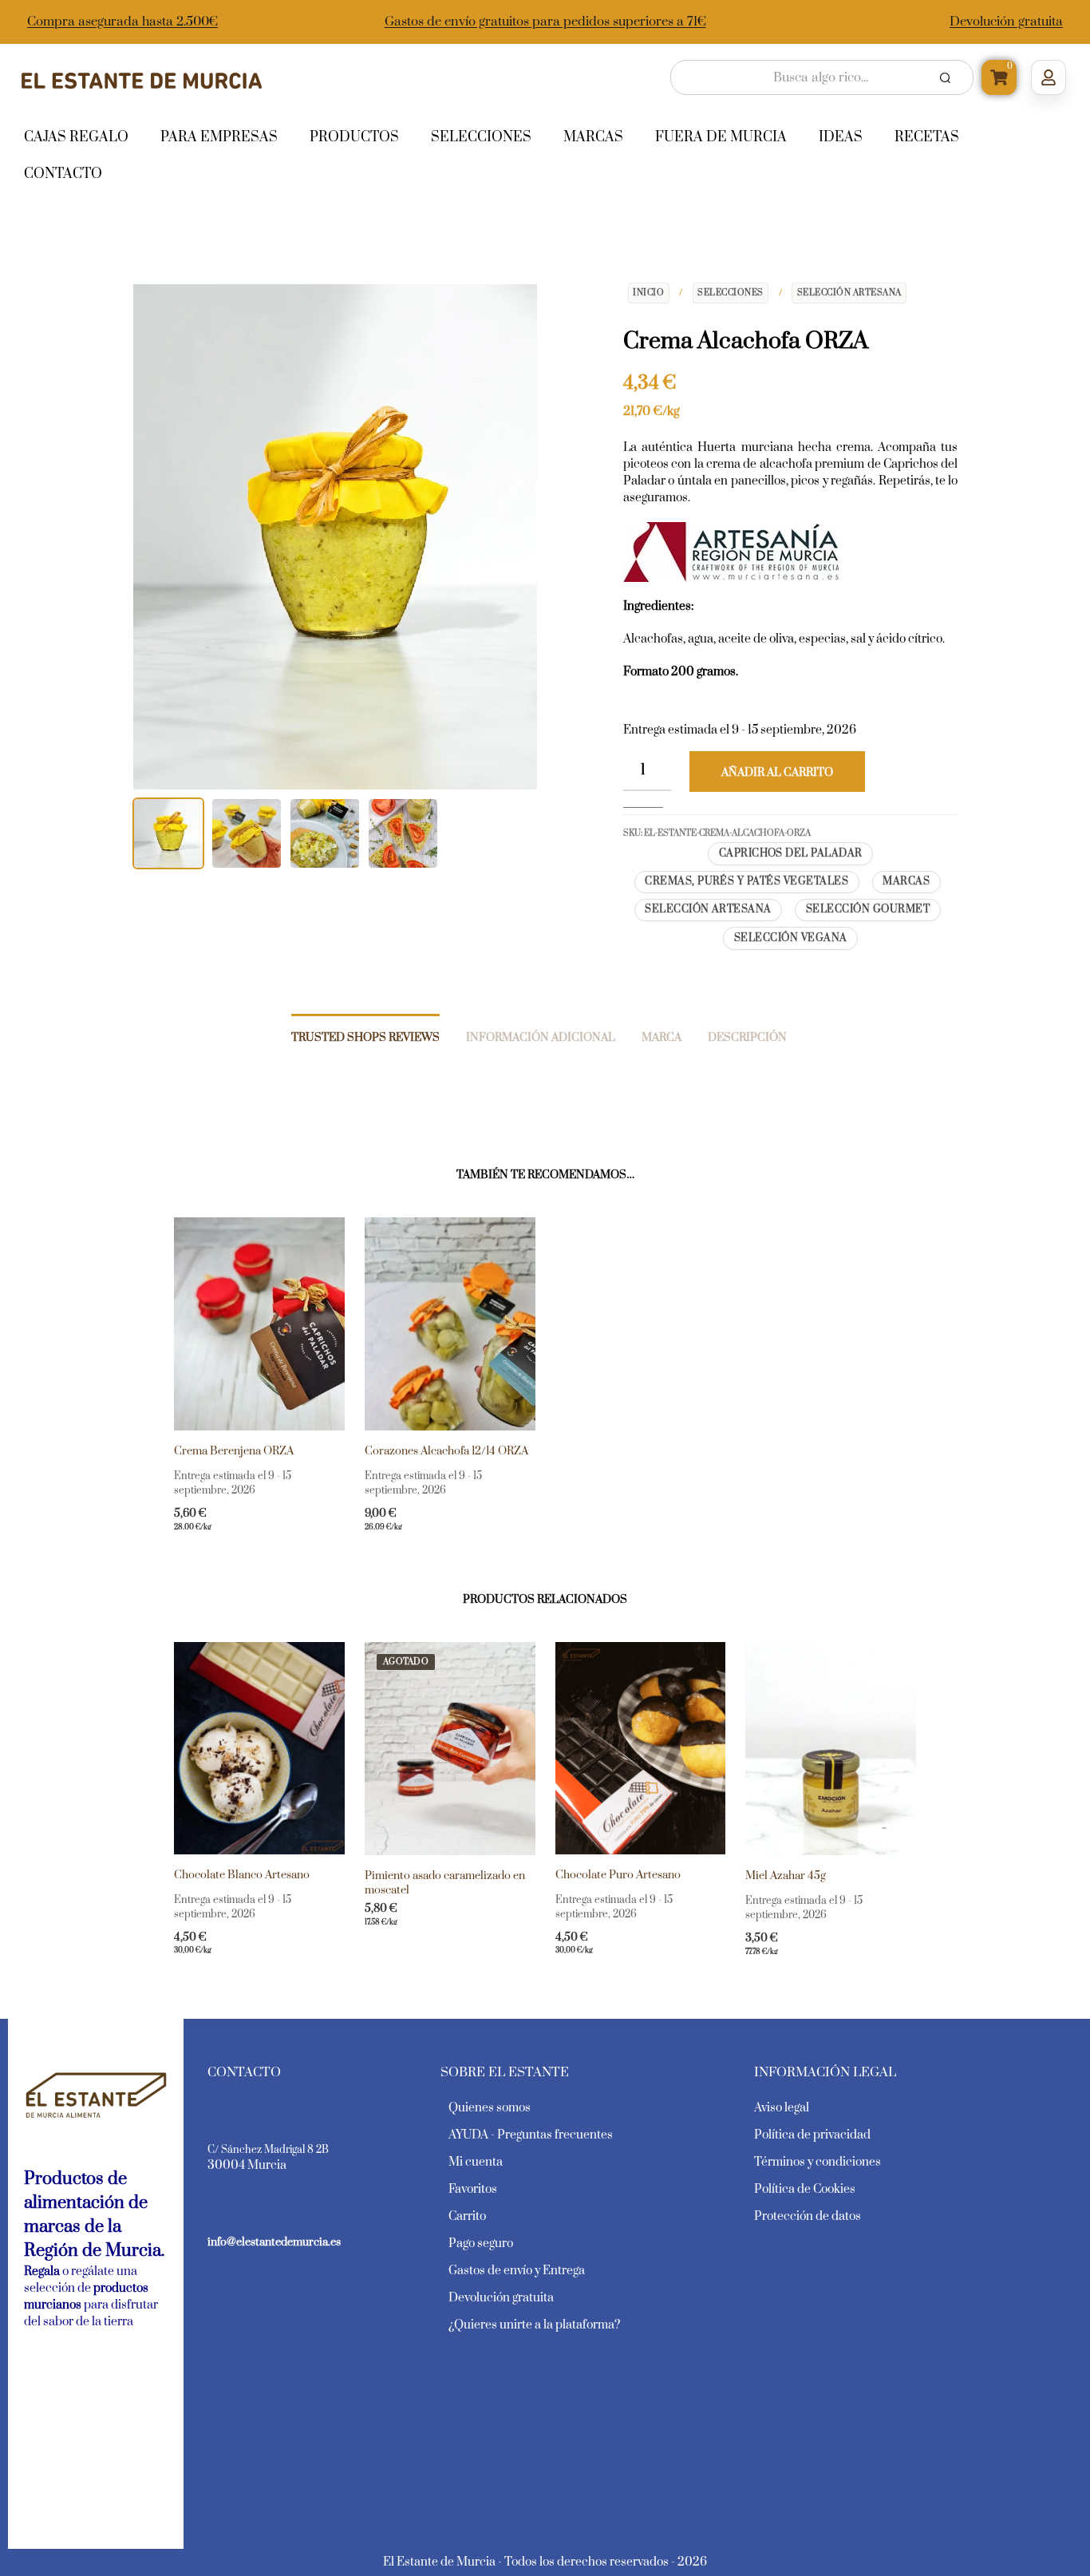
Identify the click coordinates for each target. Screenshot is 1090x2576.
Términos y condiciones (817, 2162)
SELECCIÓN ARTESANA (849, 293)
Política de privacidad (812, 2135)
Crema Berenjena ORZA (234, 1451)
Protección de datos (808, 2216)
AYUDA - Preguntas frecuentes (531, 2135)
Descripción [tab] (747, 1038)
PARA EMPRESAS (219, 137)
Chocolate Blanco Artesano (242, 1875)
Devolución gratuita (1006, 22)
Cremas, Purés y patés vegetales (746, 881)
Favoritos (473, 2189)
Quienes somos (490, 2108)
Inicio (648, 293)
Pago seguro (481, 2244)
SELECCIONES (731, 293)
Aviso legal (782, 2108)
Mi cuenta (476, 2162)
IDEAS (841, 137)
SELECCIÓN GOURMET (868, 909)
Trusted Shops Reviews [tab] (365, 1038)
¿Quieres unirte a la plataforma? (534, 2325)
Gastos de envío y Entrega (517, 2271)
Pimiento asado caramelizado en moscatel (445, 1883)
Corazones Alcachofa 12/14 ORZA (446, 1451)
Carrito (467, 2216)
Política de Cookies (805, 2189)
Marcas (906, 881)
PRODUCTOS (354, 137)
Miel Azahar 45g (786, 1876)
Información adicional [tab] (541, 1038)
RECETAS (927, 137)
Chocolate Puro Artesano (618, 1875)
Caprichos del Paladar (791, 853)
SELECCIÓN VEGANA (791, 938)
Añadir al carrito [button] (230, 1538)
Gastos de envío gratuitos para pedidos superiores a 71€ (545, 22)
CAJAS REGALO (76, 137)
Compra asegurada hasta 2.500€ (122, 22)
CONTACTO (63, 174)
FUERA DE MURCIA (721, 137)
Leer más (393, 1933)
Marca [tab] (662, 1038)
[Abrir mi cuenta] (1049, 77)
